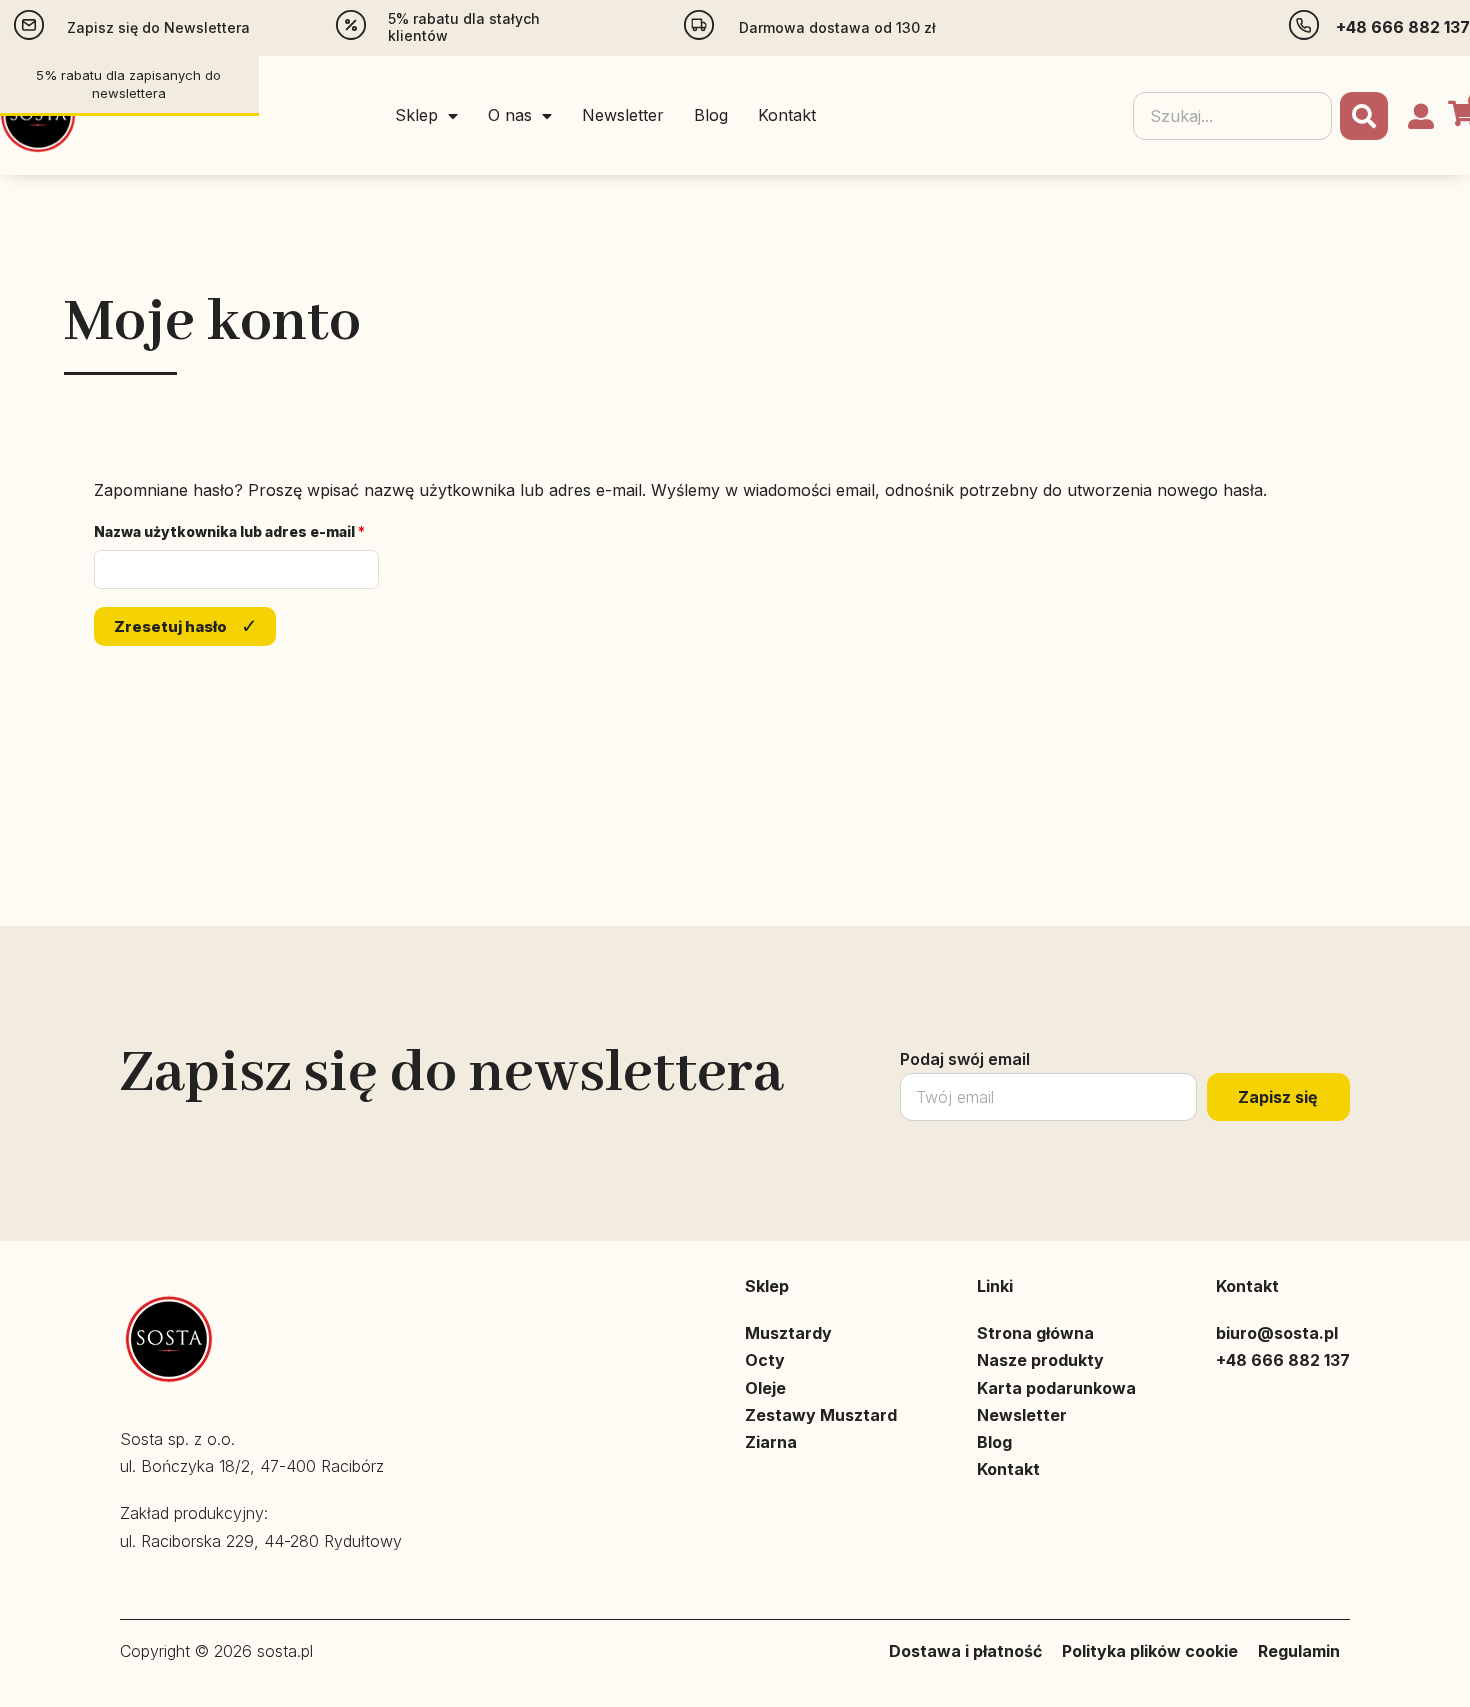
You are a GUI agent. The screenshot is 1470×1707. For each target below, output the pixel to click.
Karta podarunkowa (1056, 1388)
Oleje (765, 1388)
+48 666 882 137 (1403, 27)
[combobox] (1232, 116)
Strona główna (1035, 1333)
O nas (510, 115)
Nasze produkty (1040, 1360)
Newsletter (623, 115)
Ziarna (771, 1442)
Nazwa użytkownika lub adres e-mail (236, 532)
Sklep (416, 115)
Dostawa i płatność (965, 1651)
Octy (765, 1360)
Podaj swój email (965, 1059)
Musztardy (788, 1333)
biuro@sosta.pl (1277, 1333)
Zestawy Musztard (821, 1415)
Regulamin (1299, 1651)
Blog (711, 115)
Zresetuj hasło (170, 626)
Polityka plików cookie (1150, 1651)
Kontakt (787, 115)
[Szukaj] (1364, 116)
